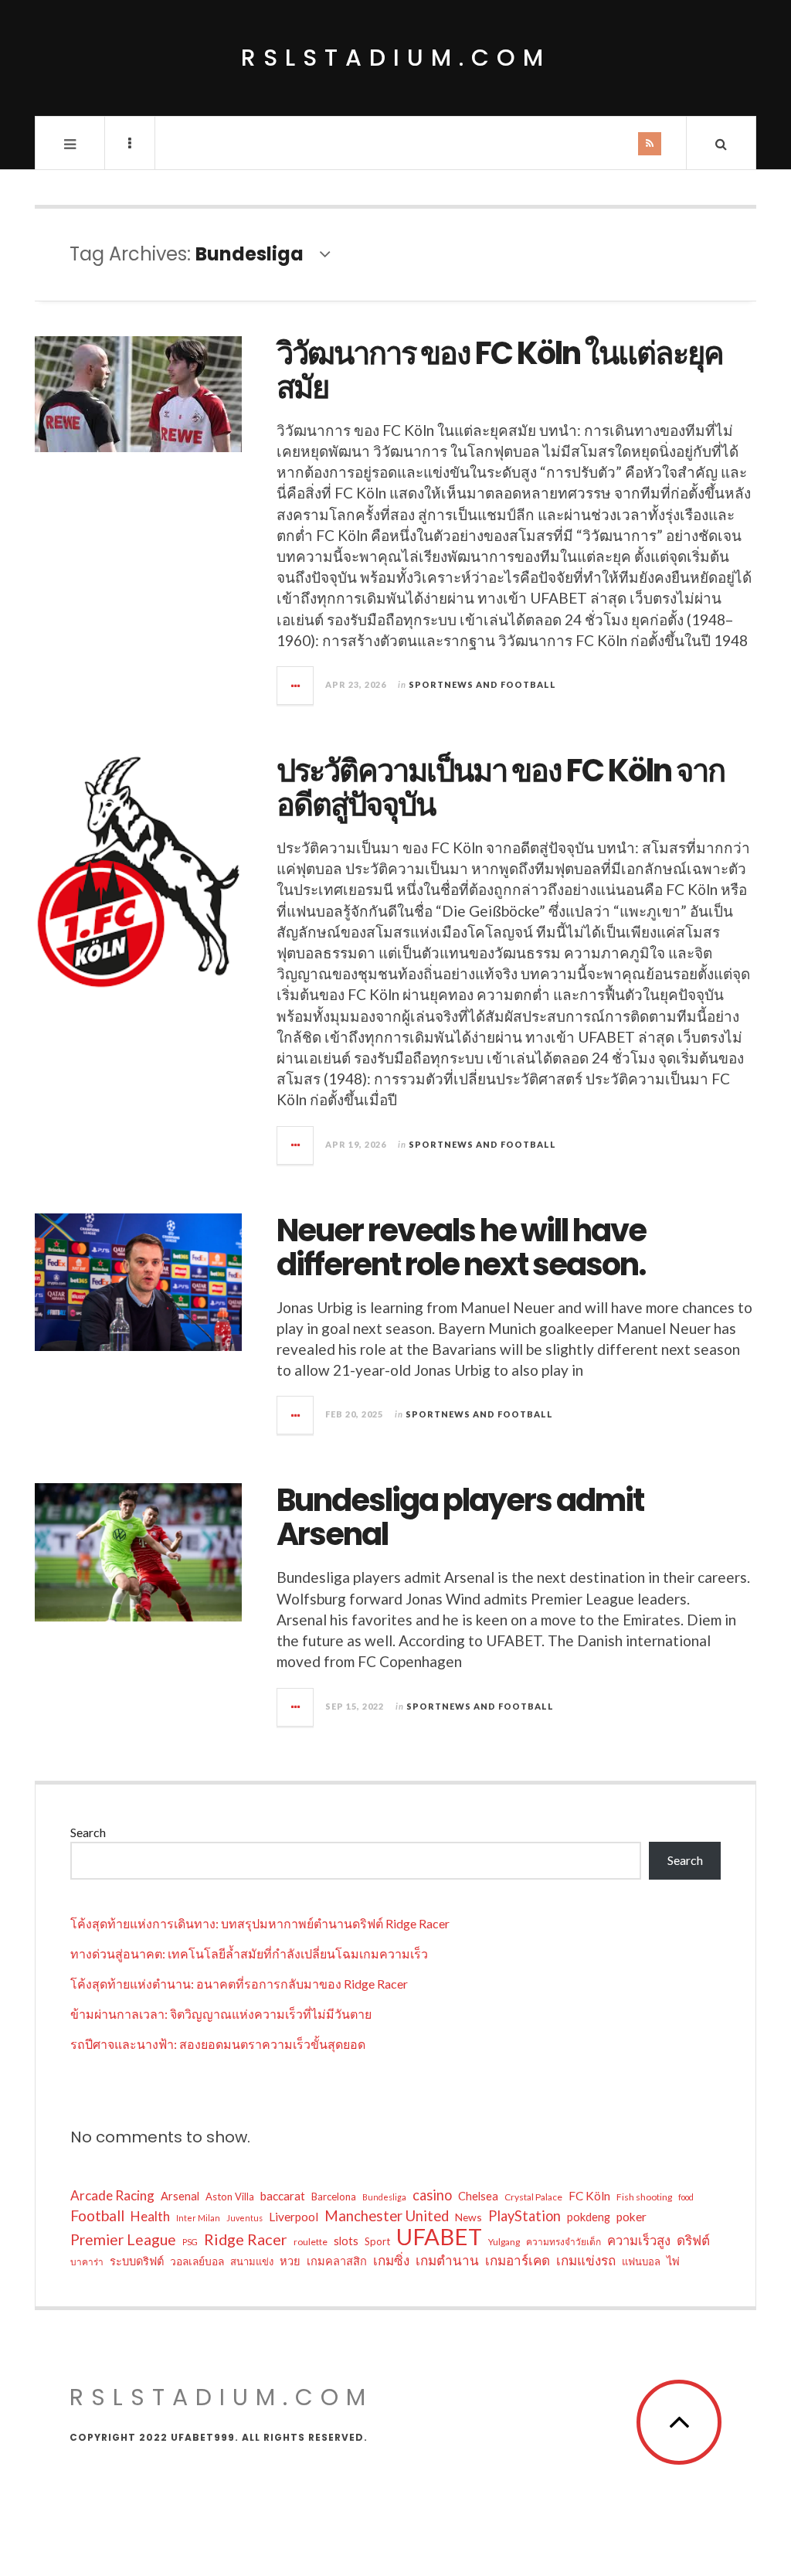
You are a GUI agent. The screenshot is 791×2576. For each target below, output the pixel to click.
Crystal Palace (533, 2197)
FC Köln (589, 2196)
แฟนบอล (641, 2261)
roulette (311, 2242)
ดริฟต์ (693, 2240)
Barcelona (334, 2197)
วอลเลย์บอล (197, 2261)
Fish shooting (644, 2197)
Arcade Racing (112, 2195)
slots (346, 2241)
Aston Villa (230, 2197)
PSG (190, 2242)
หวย (290, 2261)
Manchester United (387, 2216)
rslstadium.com (396, 58)
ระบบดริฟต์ (137, 2261)
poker (631, 2217)
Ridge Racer (246, 2239)
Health (150, 2216)
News (468, 2217)
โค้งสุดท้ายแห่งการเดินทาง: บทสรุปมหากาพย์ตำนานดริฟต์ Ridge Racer (260, 1923)
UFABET (439, 2237)
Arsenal (180, 2196)
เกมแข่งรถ (586, 2260)
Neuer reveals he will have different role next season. (461, 1247)
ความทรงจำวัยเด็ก (564, 2242)
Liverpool (294, 2217)
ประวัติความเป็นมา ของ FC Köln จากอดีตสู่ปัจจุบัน (501, 788)
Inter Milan (198, 2218)
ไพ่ (673, 2261)
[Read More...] (296, 686)
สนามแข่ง (252, 2261)
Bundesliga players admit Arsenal (460, 1517)
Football (97, 2215)
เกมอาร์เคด (518, 2260)
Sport (377, 2241)
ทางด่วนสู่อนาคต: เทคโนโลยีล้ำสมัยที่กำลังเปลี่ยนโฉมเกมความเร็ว (249, 1953)
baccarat (283, 2196)
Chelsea (478, 2196)
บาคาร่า (87, 2262)
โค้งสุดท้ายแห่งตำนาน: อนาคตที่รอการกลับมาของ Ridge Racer (239, 1984)
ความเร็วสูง (639, 2241)
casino (432, 2195)
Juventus (244, 2218)
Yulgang (504, 2242)
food (686, 2197)
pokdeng (589, 2217)
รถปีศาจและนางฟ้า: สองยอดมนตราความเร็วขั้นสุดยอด (218, 2044)
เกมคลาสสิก (337, 2261)
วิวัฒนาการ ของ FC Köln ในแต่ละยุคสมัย (500, 370)
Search (88, 1832)
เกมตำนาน (447, 2260)
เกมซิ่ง (391, 2260)
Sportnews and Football (482, 684)
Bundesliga (384, 2197)
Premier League (123, 2239)
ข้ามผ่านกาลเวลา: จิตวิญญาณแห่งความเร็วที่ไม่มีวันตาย (221, 2014)
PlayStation (525, 2216)
